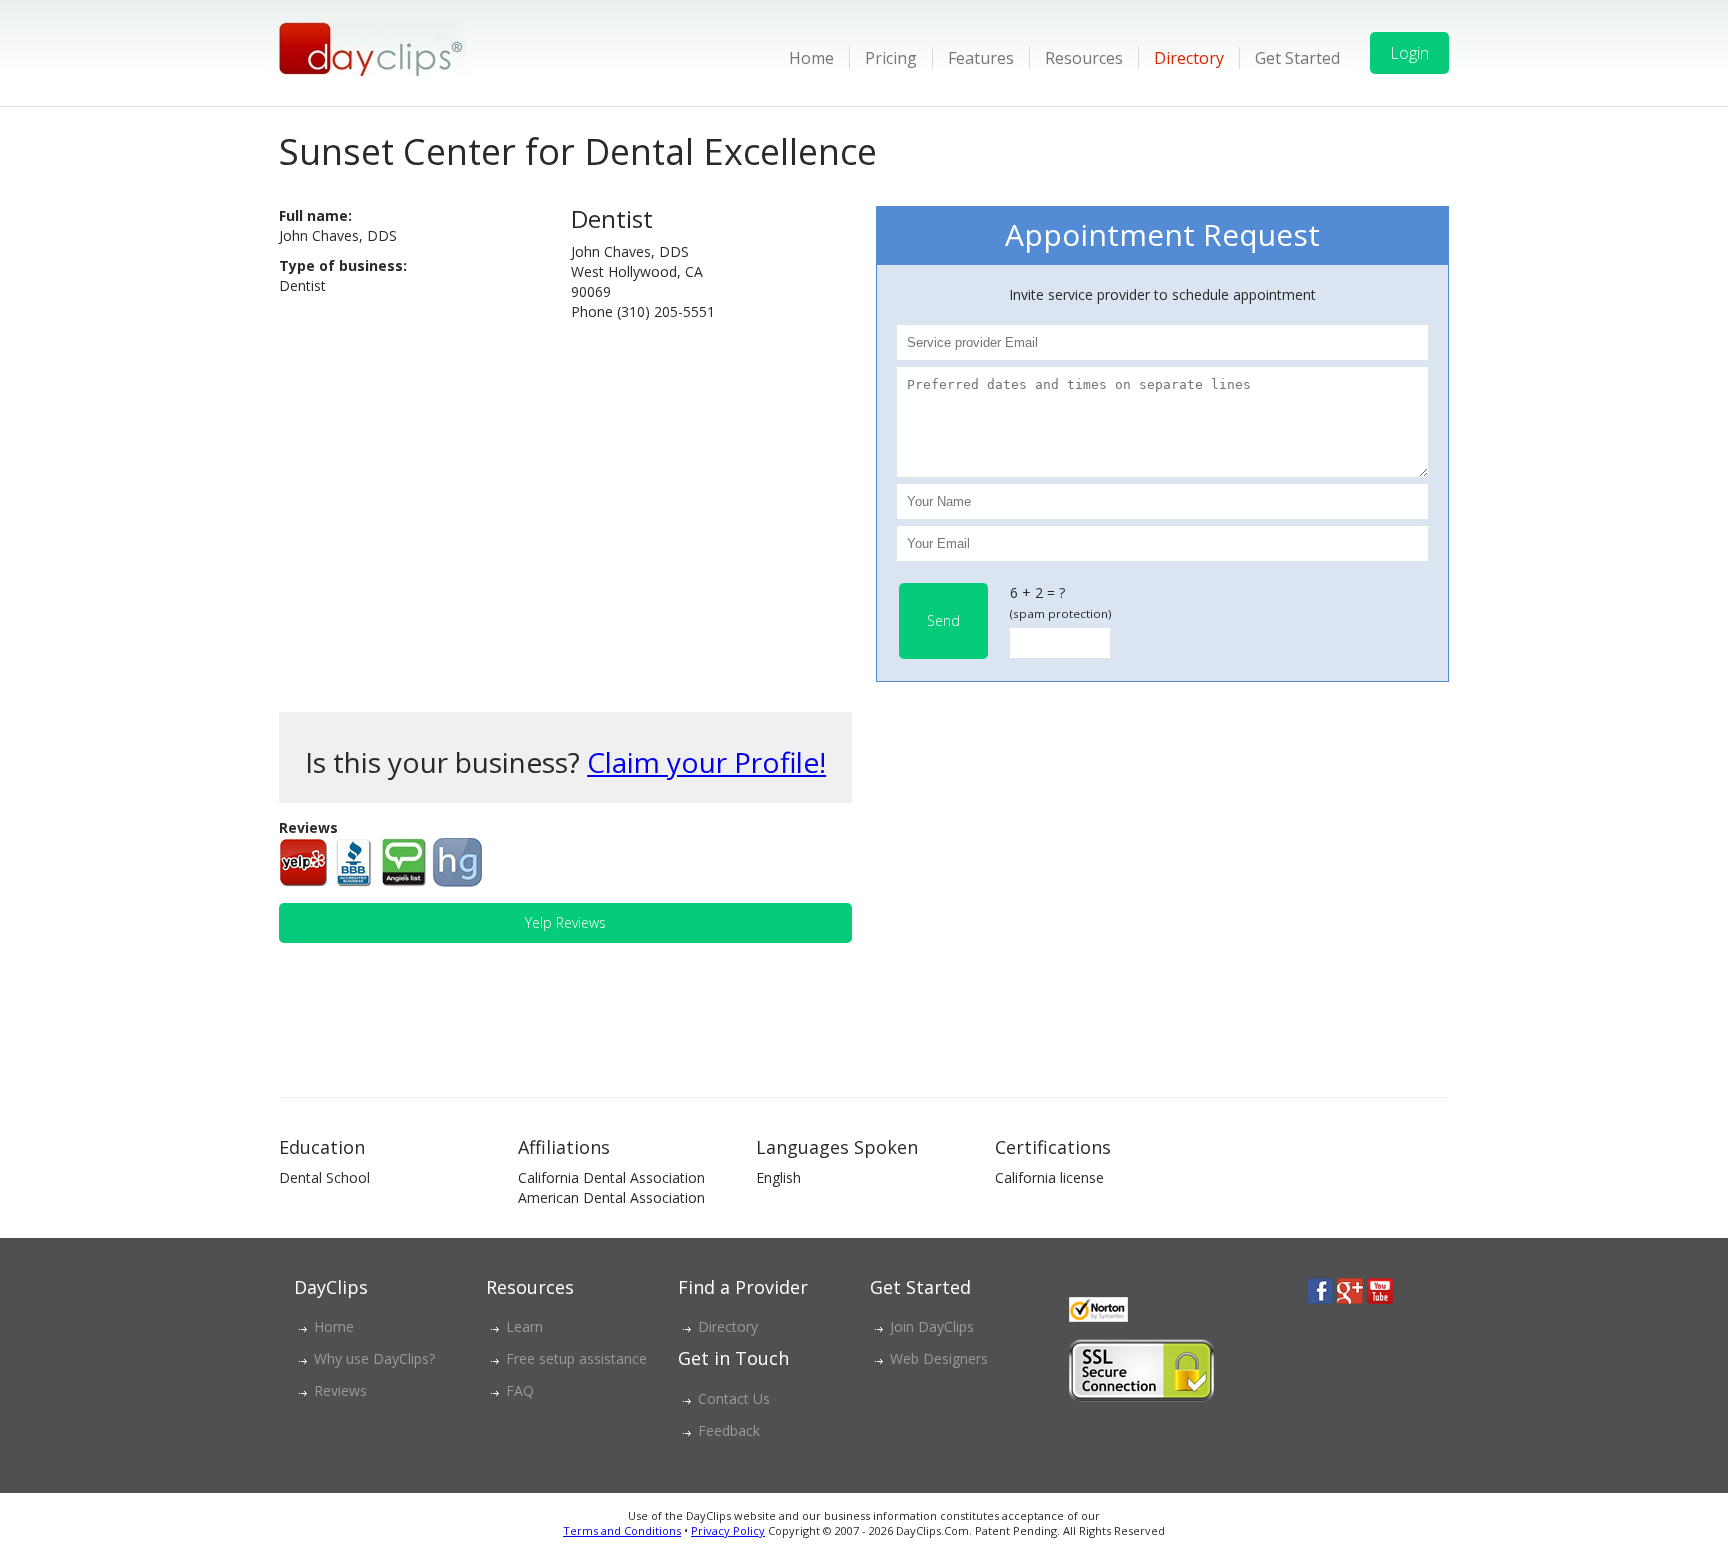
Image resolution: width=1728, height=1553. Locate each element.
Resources (1084, 58)
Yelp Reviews (565, 922)
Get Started (1297, 58)
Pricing (891, 58)
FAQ (520, 1390)
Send (943, 620)
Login (1409, 53)
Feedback (729, 1430)
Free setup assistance (576, 1358)
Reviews (340, 1390)
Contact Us (734, 1398)
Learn (524, 1326)
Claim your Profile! (706, 762)
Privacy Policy (728, 1530)
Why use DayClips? (374, 1358)
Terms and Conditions (622, 1530)
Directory (1189, 58)
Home (811, 58)
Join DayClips (932, 1326)
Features (981, 58)
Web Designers (939, 1358)
